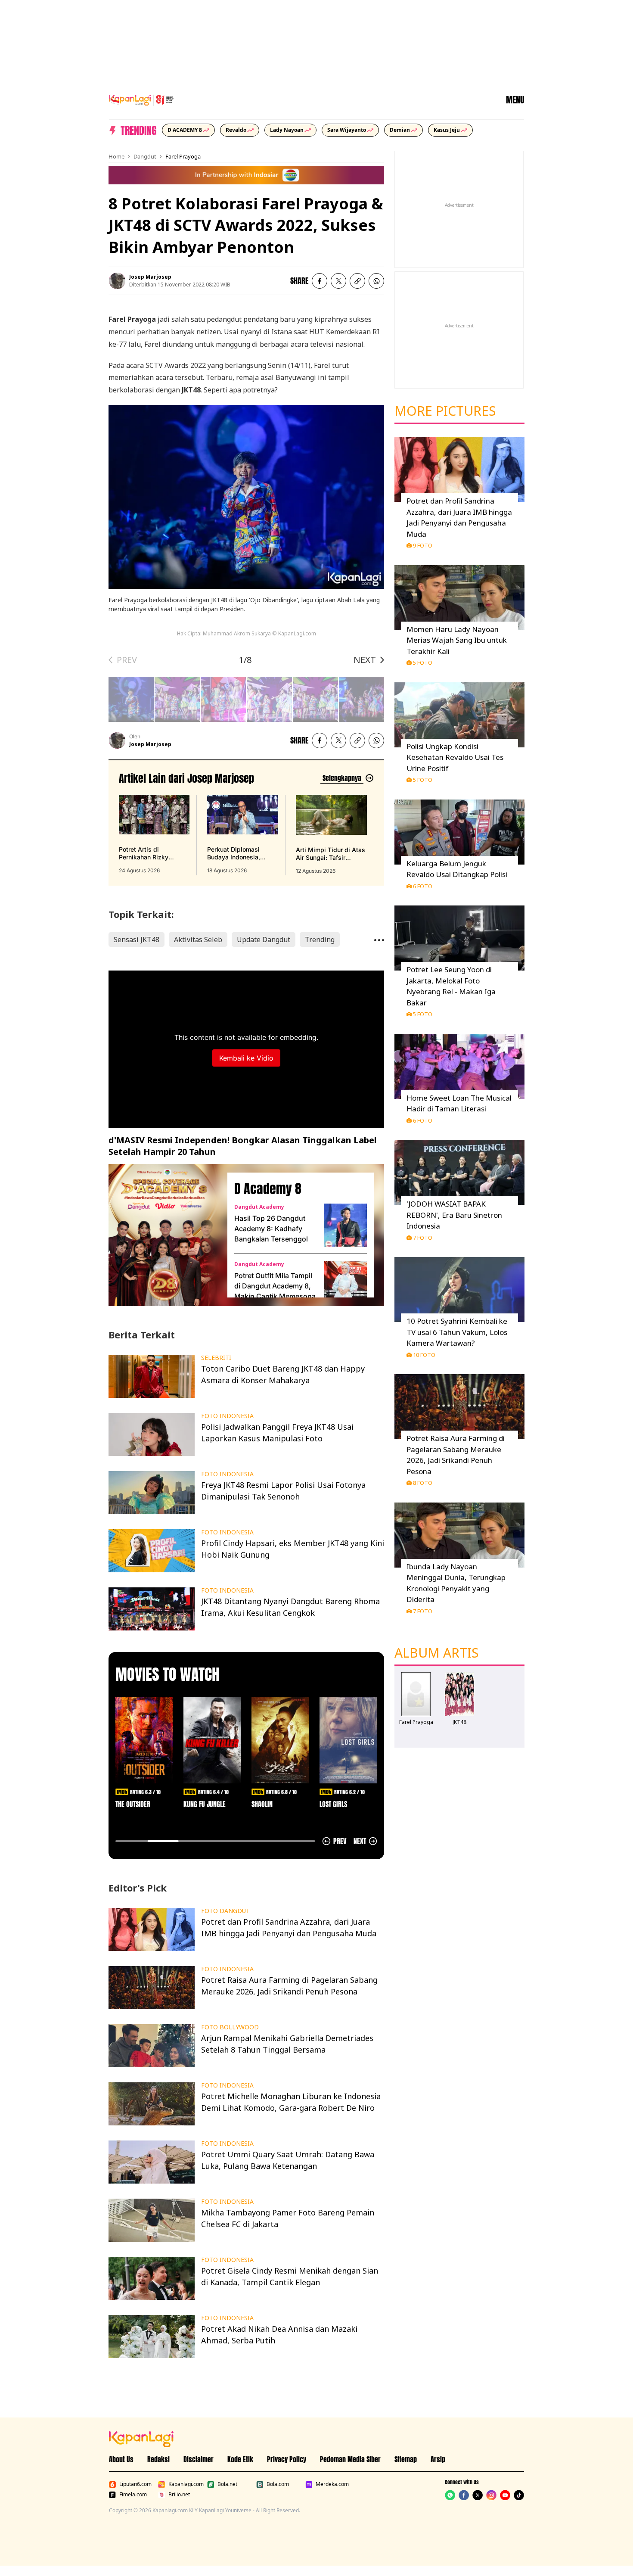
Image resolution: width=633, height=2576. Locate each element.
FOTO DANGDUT (225, 1911)
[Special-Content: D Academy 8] (164, 1235)
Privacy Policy (287, 2459)
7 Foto (423, 1238)
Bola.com (278, 2484)
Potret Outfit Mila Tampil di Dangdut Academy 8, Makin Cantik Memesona (275, 1286)
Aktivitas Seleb (198, 940)
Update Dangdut (264, 940)
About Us (121, 2459)
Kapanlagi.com (186, 2484)
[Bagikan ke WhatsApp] (376, 281)
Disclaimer (199, 2459)
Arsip (438, 2459)
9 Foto (423, 545)
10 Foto (424, 1355)
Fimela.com (133, 2495)
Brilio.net (179, 2495)
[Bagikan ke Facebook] (320, 281)
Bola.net (227, 2484)
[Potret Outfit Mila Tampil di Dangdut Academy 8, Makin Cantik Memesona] (345, 1282)
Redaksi (158, 2459)
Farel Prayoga (183, 156)
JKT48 (459, 1722)
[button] (357, 281)
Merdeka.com (332, 2484)
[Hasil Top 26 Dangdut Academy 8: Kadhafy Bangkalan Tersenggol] (345, 1225)
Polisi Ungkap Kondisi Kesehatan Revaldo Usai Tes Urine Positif (455, 757)
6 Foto (423, 886)
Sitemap (406, 2459)
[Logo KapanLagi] (141, 99)
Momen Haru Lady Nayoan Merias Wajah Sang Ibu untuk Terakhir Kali (457, 640)
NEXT (365, 660)
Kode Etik (240, 2459)
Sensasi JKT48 (137, 940)
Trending (320, 940)
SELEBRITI (216, 1358)
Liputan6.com (135, 2484)
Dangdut (145, 156)
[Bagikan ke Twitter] (338, 281)
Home (116, 156)
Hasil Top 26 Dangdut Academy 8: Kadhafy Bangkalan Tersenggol (271, 1229)
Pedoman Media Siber (350, 2459)
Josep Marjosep (150, 277)
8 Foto (423, 1483)
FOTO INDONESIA (227, 1416)
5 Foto (423, 663)
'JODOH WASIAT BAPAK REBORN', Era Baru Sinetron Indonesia (454, 1215)
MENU (515, 100)
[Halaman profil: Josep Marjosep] (117, 281)
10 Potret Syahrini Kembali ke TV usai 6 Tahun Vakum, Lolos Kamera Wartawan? (457, 1332)
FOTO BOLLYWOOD (230, 2027)
